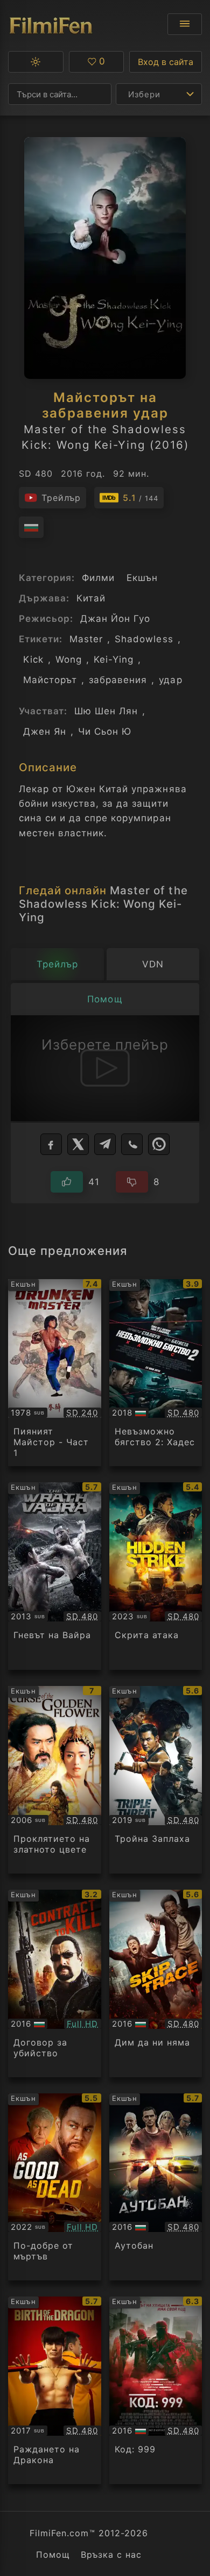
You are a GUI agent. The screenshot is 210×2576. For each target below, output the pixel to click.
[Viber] (132, 1144)
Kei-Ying (114, 659)
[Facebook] (51, 1144)
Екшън (142, 578)
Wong (69, 659)
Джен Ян (45, 731)
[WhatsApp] (159, 1144)
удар (170, 680)
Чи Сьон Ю (105, 731)
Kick (33, 659)
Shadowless (144, 639)
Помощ (53, 2555)
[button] (36, 62)
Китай (91, 598)
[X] (78, 1144)
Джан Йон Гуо (115, 619)
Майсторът (50, 680)
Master (86, 639)
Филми (98, 578)
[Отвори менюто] (185, 24)
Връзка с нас (111, 2555)
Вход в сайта (166, 62)
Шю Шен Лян (106, 711)
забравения (118, 680)
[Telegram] (105, 1144)
